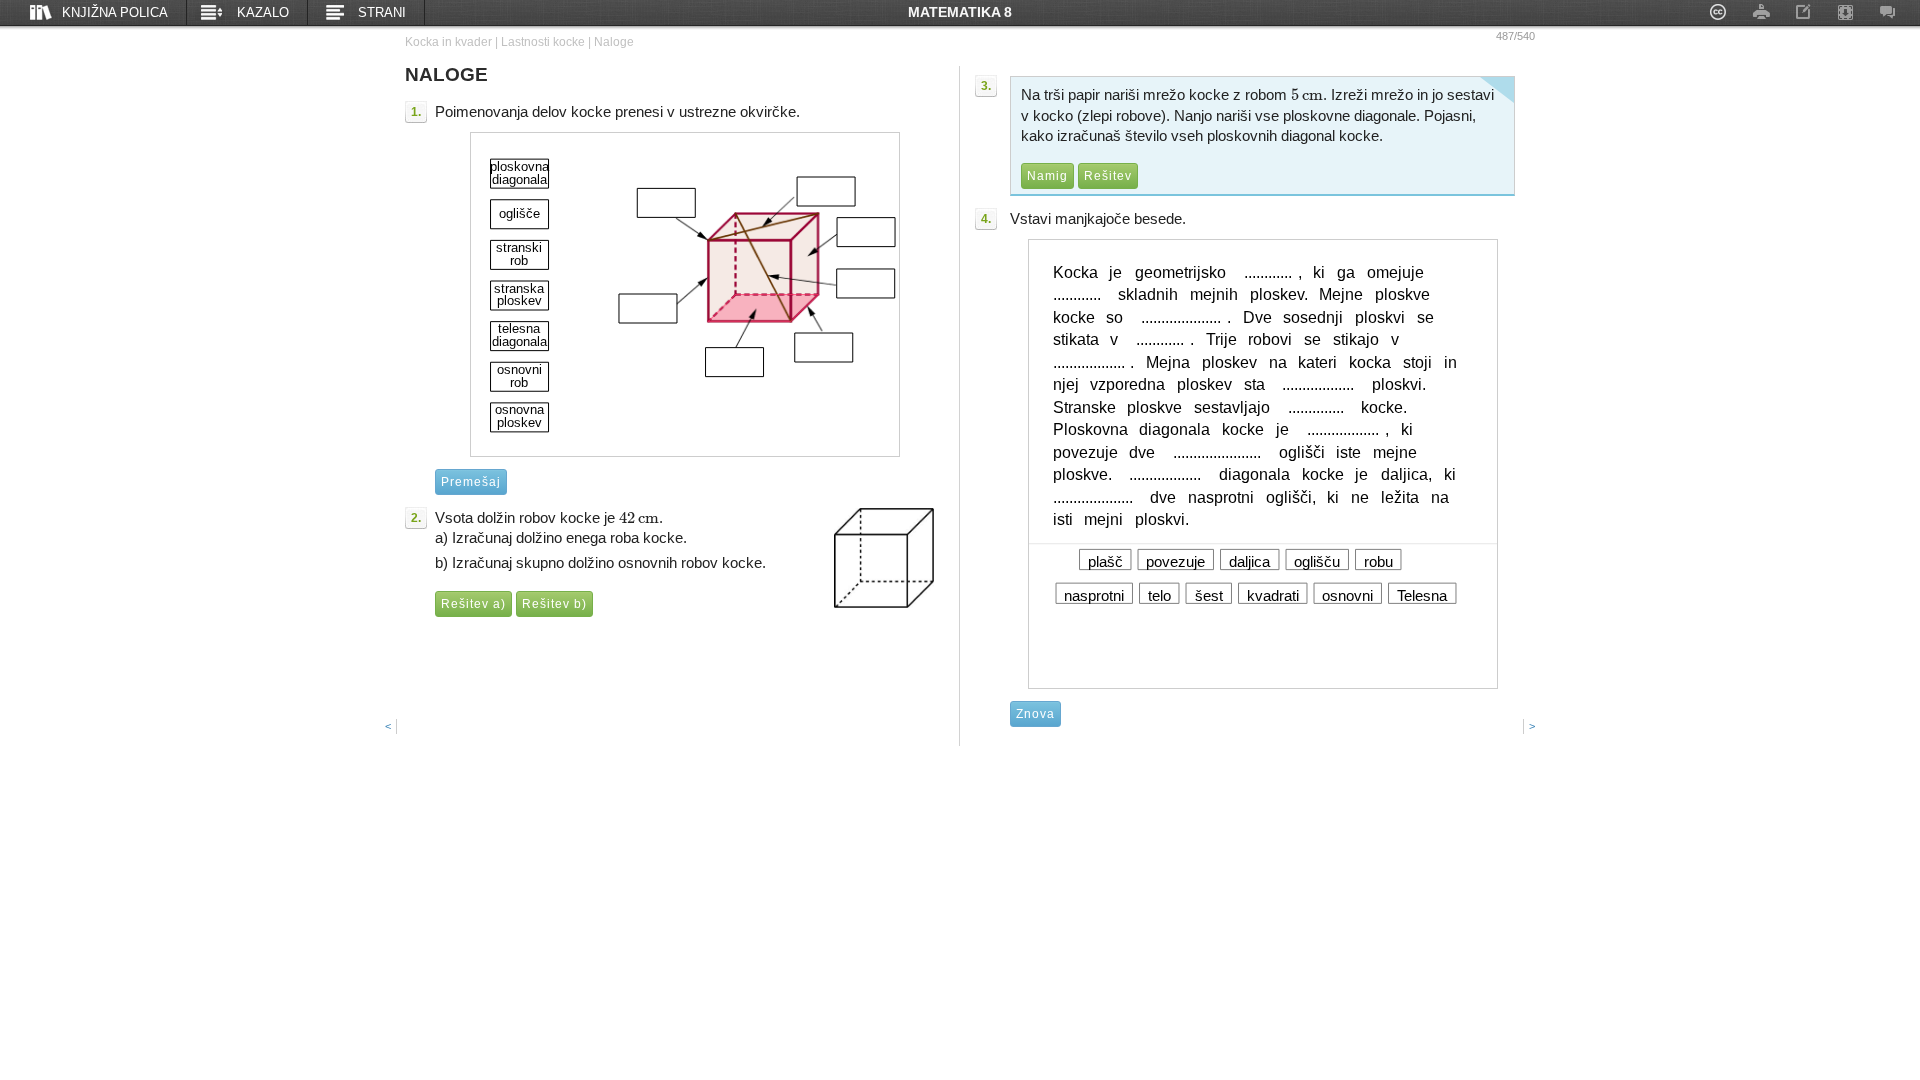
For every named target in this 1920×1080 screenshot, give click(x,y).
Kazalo (263, 12)
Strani (382, 12)
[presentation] (639, 517)
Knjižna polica (115, 12)
